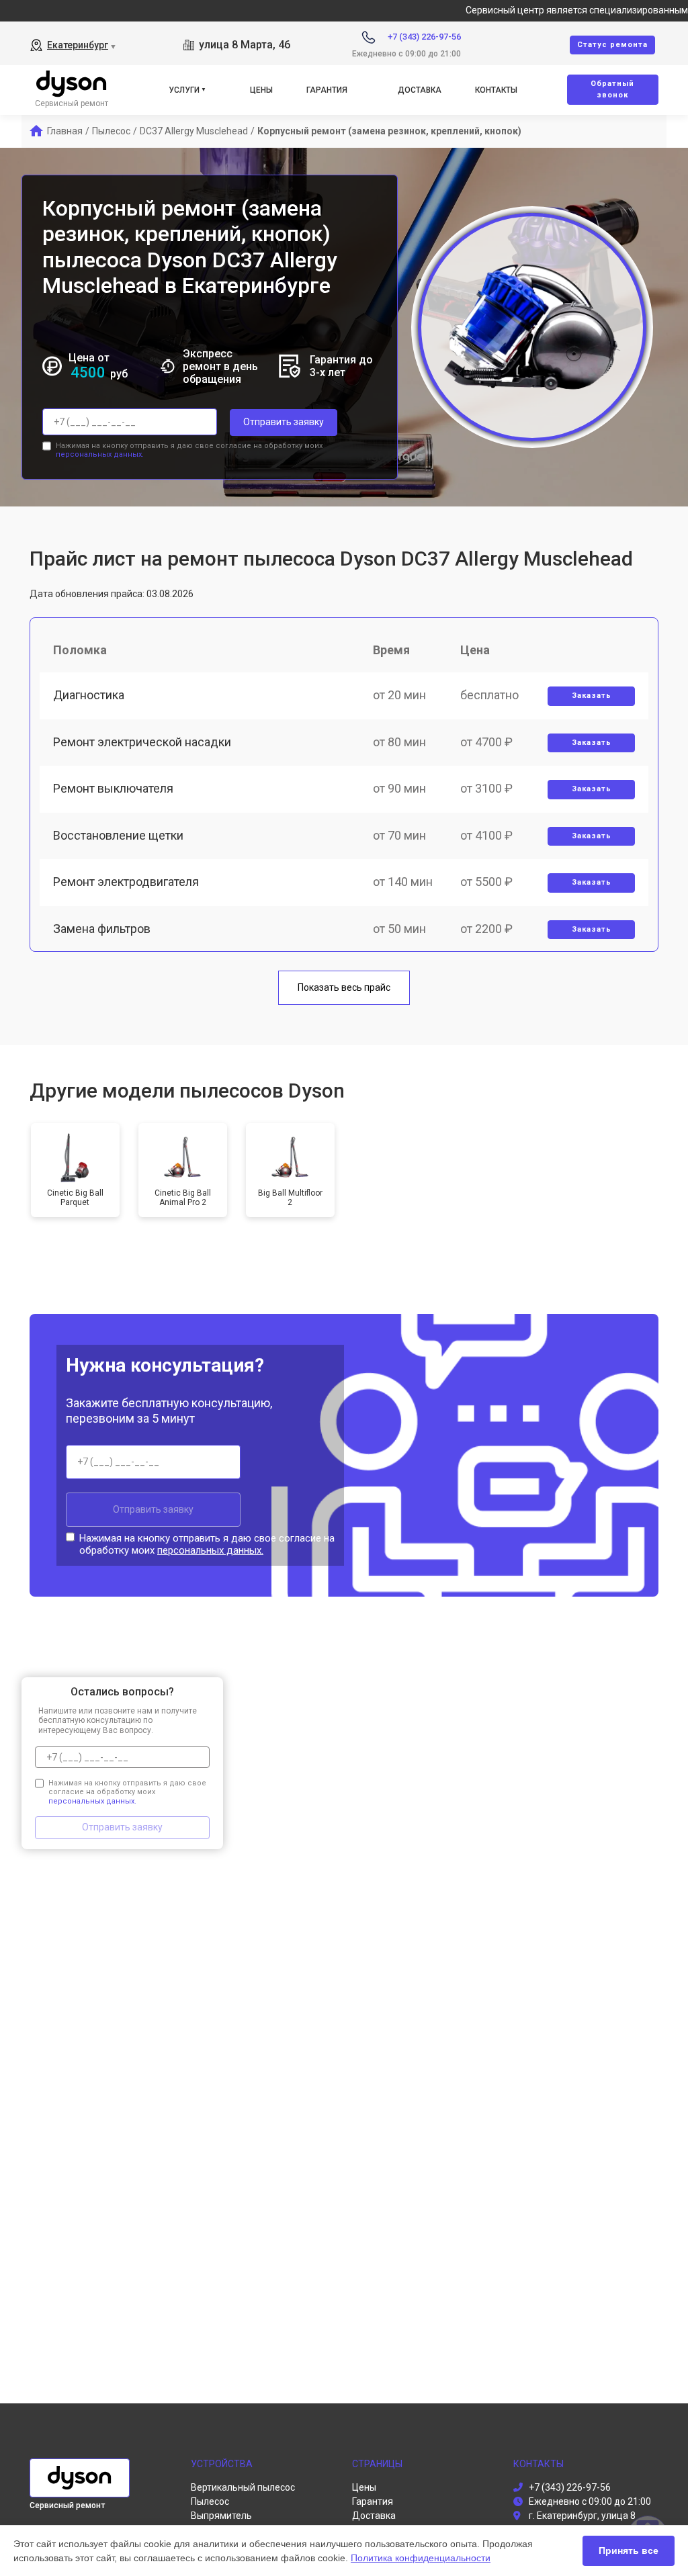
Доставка (420, 90)
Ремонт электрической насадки (142, 742)
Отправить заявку (284, 422)
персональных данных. (100, 454)
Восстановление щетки (118, 835)
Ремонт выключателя (113, 788)
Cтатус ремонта (612, 45)
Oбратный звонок (612, 89)
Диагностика (89, 695)
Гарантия (327, 90)
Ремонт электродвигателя (126, 882)
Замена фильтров (102, 929)
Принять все (629, 2550)
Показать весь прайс (344, 987)
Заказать (592, 696)
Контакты (496, 90)
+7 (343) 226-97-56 (424, 37)
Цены (261, 90)
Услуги (184, 90)
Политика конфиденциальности (421, 2558)
